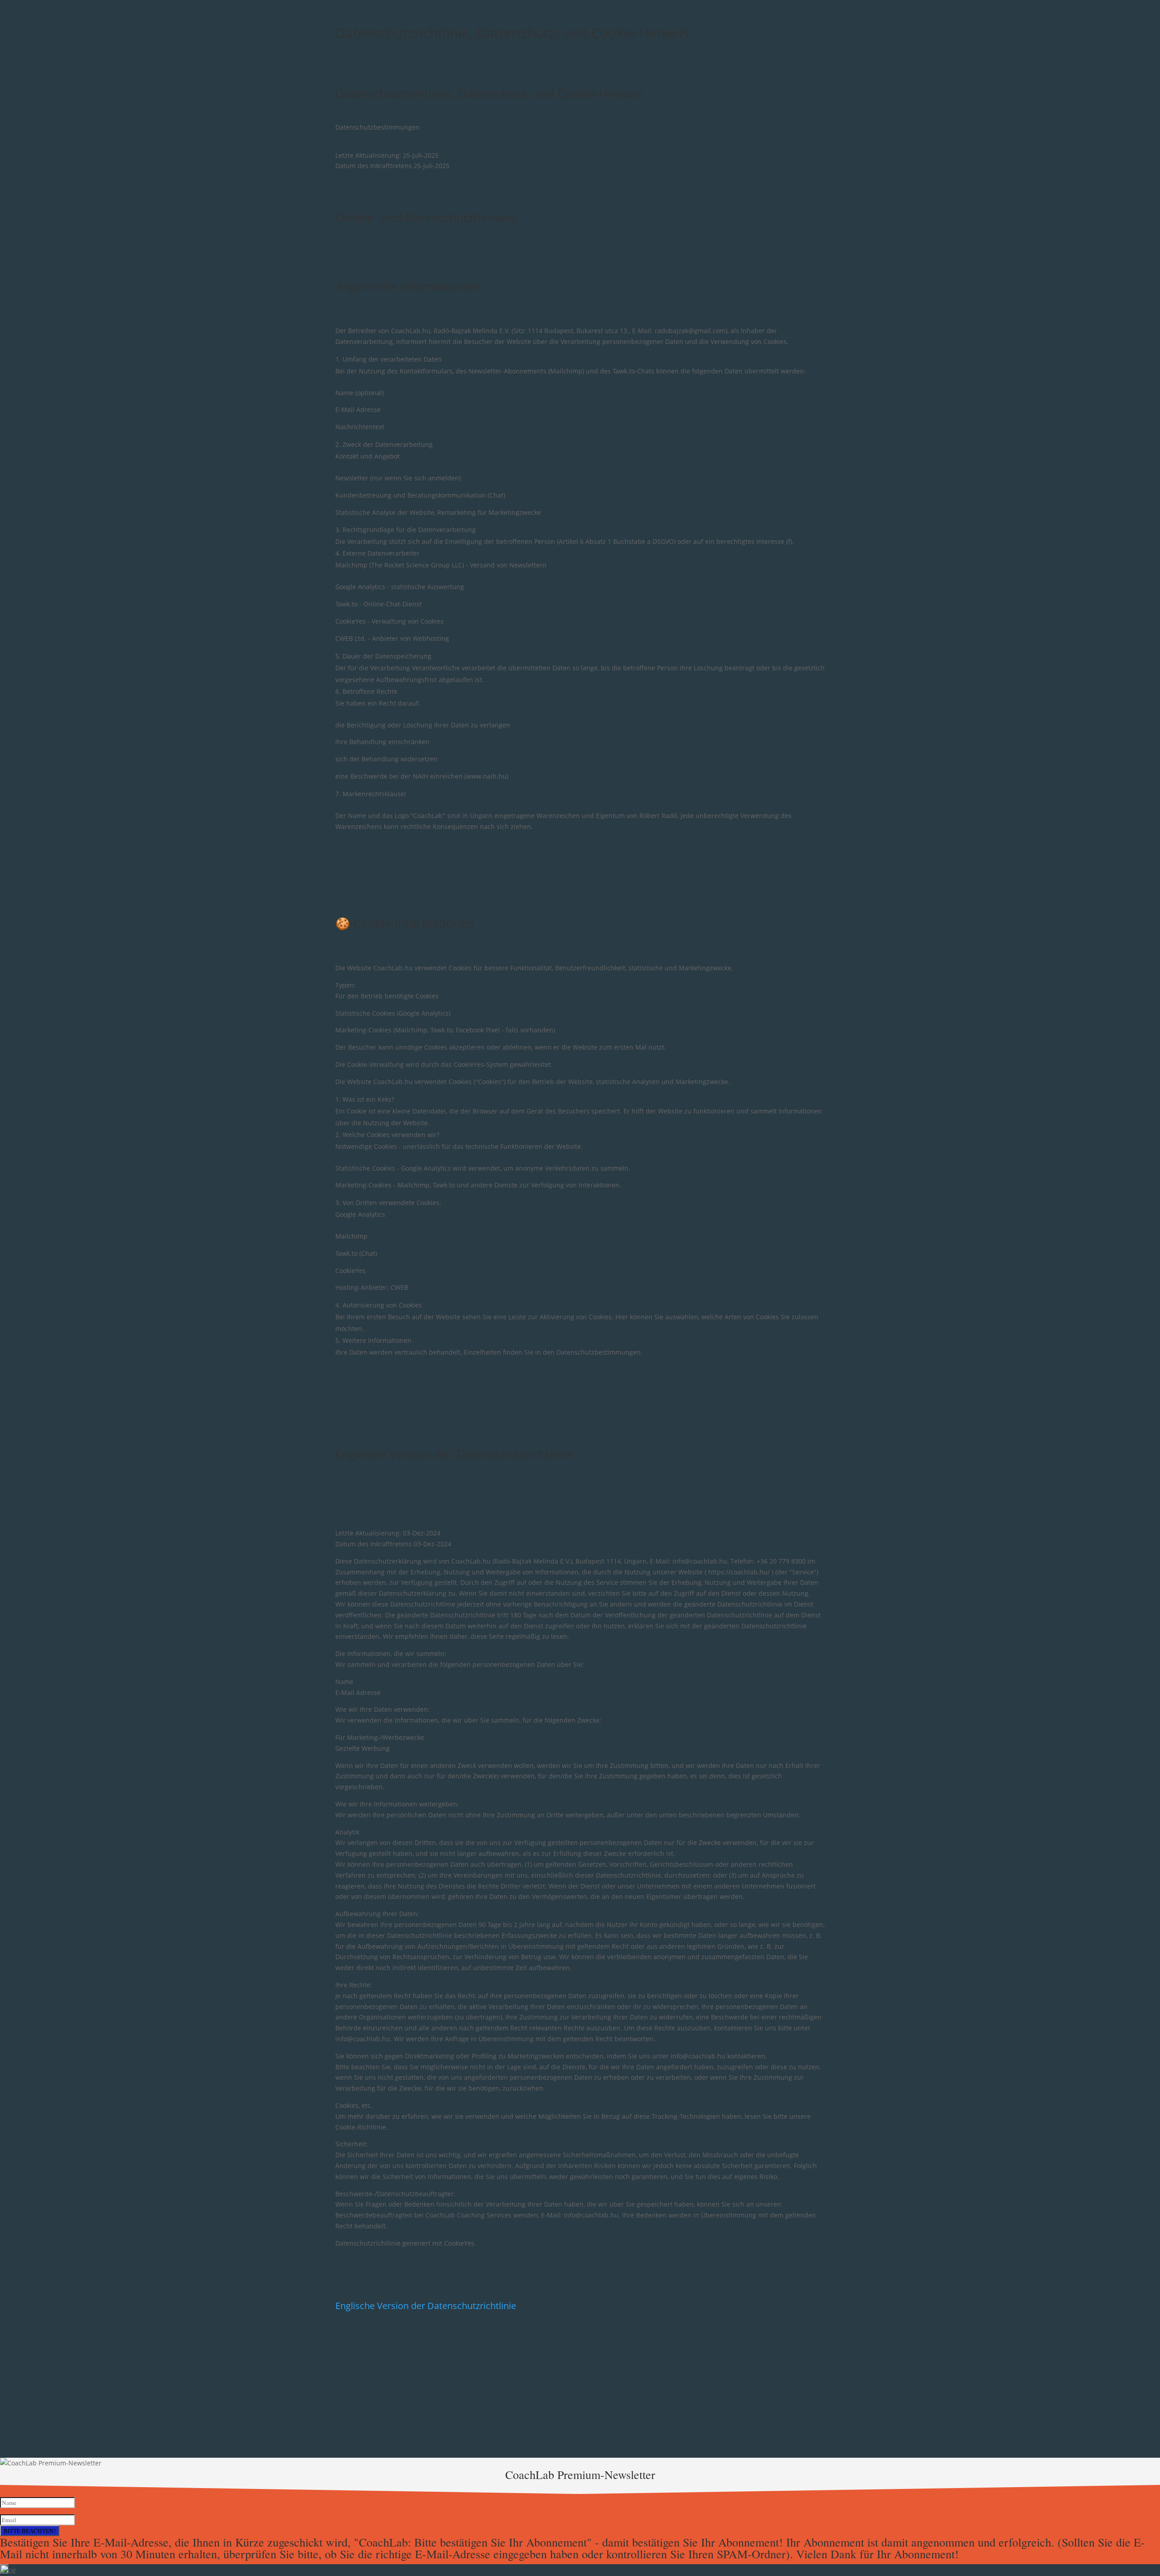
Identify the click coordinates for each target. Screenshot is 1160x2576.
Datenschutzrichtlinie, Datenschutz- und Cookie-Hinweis (489, 93)
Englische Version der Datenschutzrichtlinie (454, 1454)
